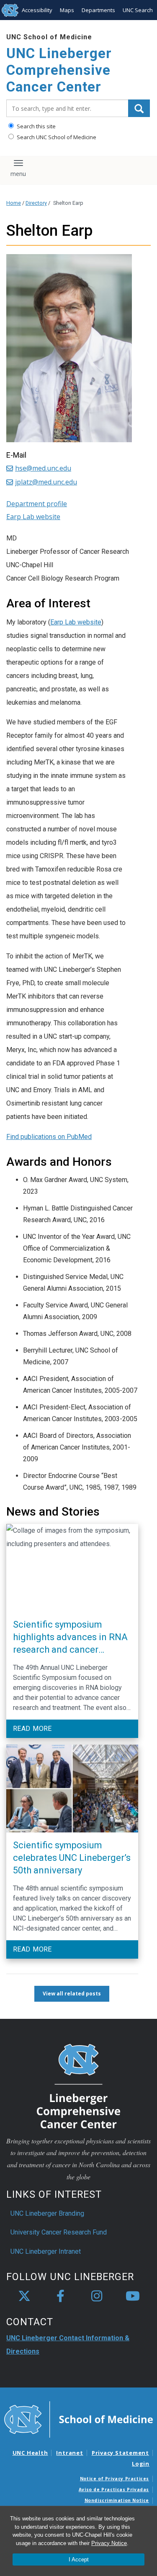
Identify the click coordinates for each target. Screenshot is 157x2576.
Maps (67, 10)
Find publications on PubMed (49, 1137)
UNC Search (138, 10)
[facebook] (60, 2296)
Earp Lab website (76, 622)
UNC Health (30, 2453)
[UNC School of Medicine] (78, 2419)
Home (14, 203)
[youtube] (133, 2296)
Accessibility (37, 10)
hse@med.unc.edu (43, 468)
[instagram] (97, 2296)
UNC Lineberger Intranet (46, 2251)
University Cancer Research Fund (59, 2232)
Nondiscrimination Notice (117, 2500)
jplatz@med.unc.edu (46, 482)
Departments (98, 10)
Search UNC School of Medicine (56, 137)
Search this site (36, 126)
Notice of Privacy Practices (115, 2479)
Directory (36, 203)
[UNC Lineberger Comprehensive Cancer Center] (79, 2086)
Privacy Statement (120, 2453)
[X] (24, 2296)
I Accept (79, 2559)
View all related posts (72, 1994)
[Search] (139, 108)
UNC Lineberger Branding (47, 2213)
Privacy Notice (109, 2543)
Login (141, 2464)
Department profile (37, 504)
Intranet (69, 2453)
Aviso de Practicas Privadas (114, 2489)
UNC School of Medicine (49, 37)
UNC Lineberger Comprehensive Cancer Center (59, 70)
